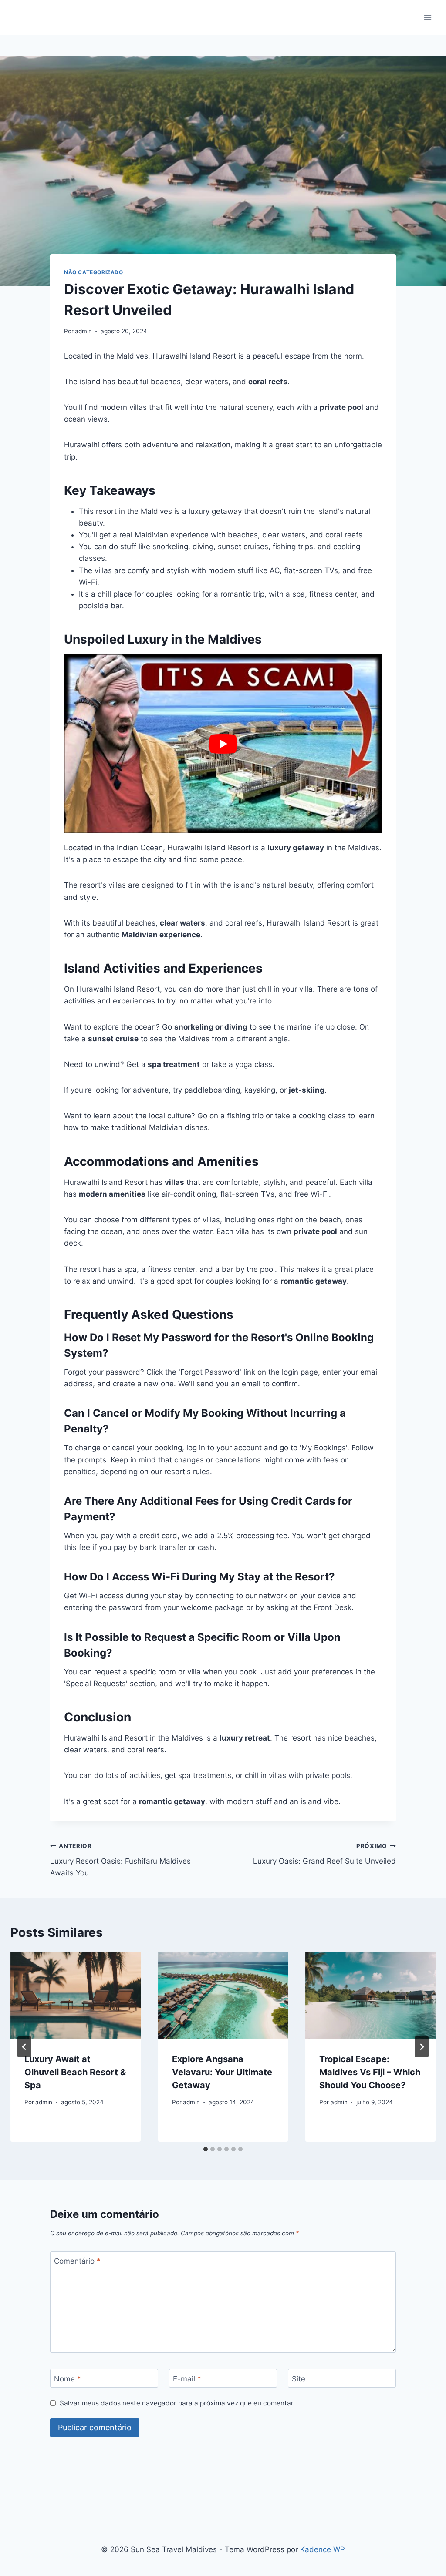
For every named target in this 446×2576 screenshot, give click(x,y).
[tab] (206, 2149)
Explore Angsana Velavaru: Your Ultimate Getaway (222, 2072)
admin (83, 331)
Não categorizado (94, 272)
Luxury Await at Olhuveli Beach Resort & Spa (75, 2072)
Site (299, 2378)
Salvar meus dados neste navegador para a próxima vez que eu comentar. (177, 2403)
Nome (68, 2378)
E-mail (187, 2378)
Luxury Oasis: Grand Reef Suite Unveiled (324, 1854)
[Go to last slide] (24, 2047)
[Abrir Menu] (427, 17)
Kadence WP (323, 2549)
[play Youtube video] (223, 744)
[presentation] (76, 1995)
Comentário (77, 2261)
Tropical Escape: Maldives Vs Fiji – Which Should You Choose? (370, 2072)
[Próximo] (422, 2047)
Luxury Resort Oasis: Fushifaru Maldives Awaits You (120, 1860)
